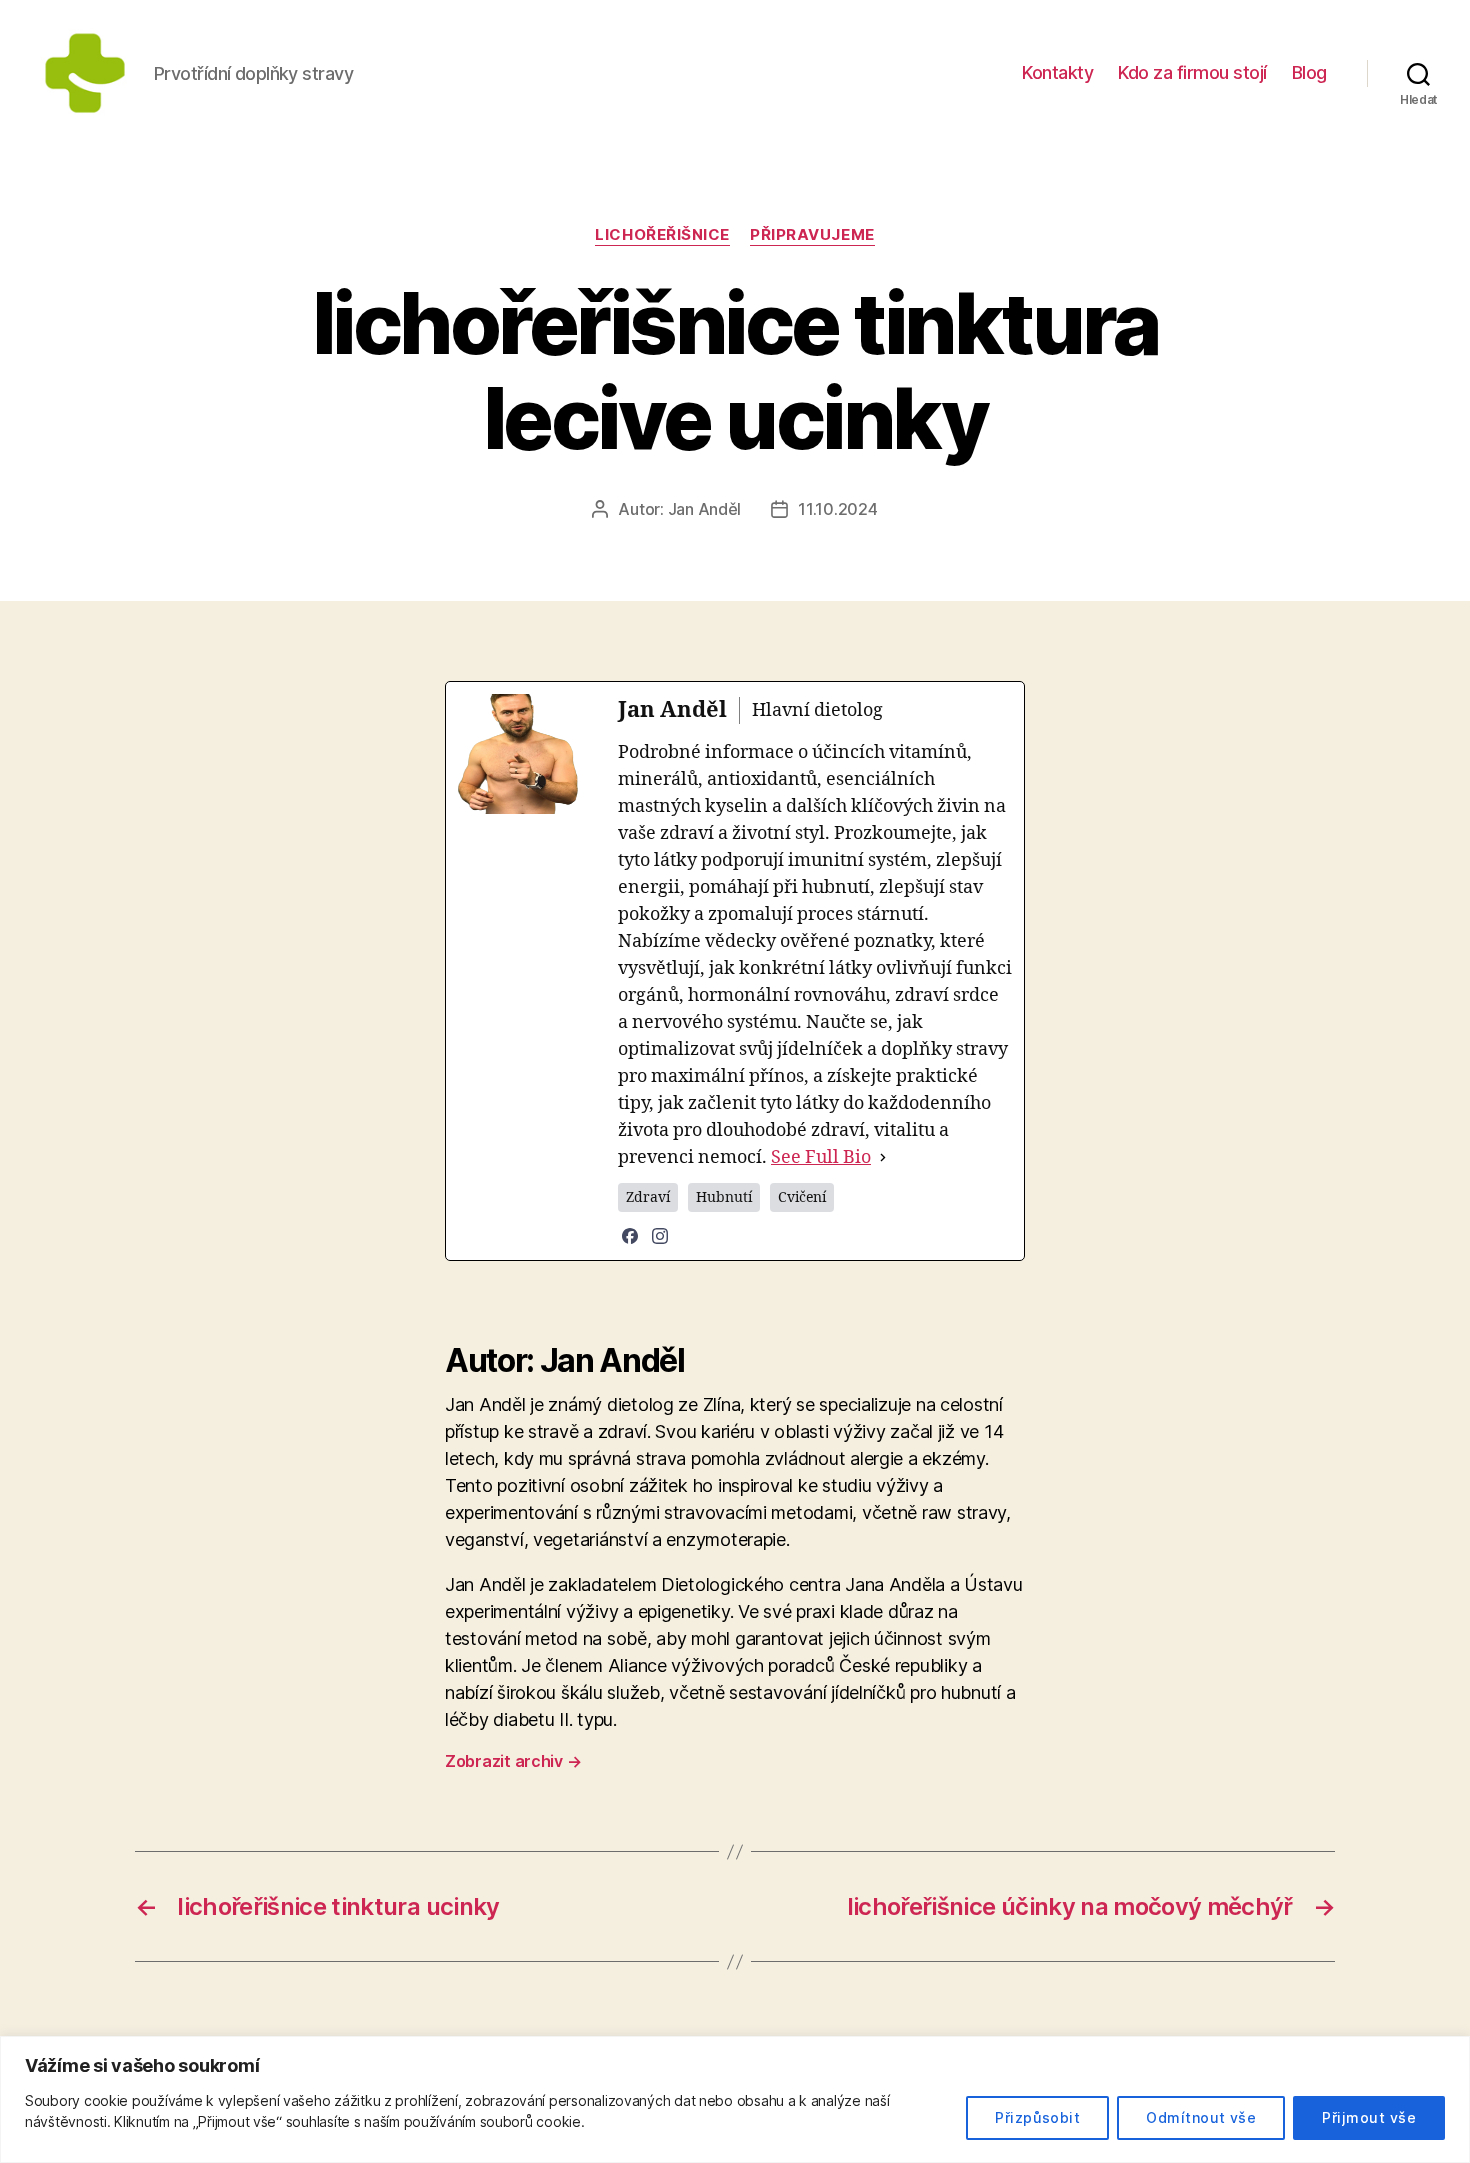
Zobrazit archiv (513, 1761)
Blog (1309, 72)
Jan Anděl (705, 509)
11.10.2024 (837, 509)
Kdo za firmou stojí (1192, 72)
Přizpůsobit (1037, 2117)
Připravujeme (812, 235)
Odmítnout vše (1201, 2117)
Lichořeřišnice (662, 235)
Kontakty (1057, 72)
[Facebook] (630, 1236)
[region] (735, 2099)
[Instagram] (660, 1236)
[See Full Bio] (883, 1157)
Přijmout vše (1369, 2117)
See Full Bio (821, 1157)
